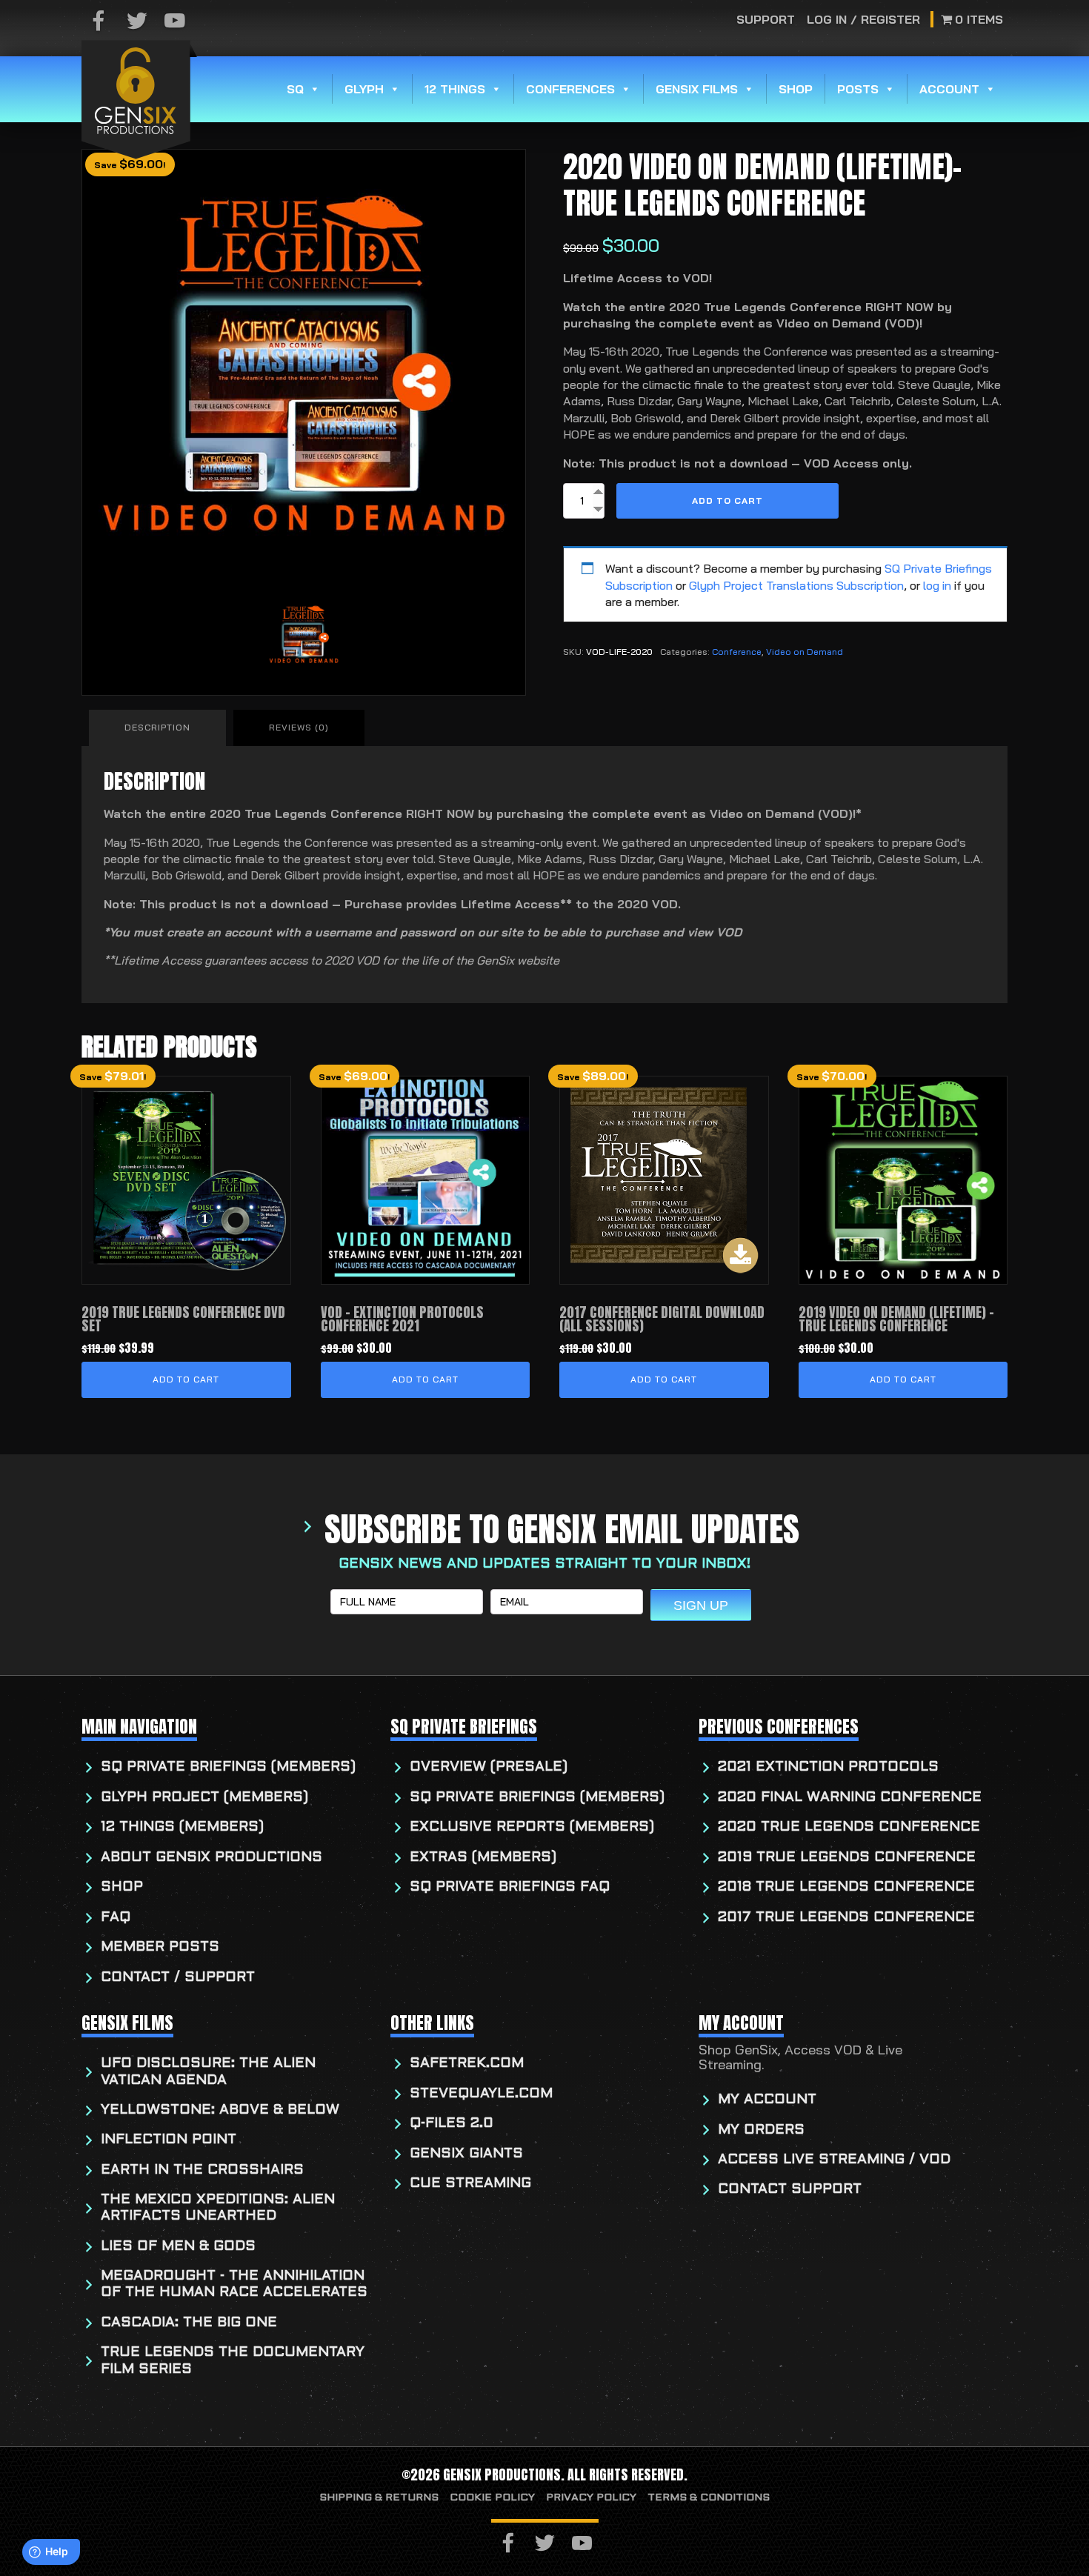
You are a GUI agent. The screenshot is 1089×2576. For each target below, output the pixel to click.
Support (766, 19)
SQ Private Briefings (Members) (228, 1767)
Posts (858, 89)
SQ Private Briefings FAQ (510, 1887)
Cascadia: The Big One (189, 2323)
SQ (295, 89)
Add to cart (727, 500)
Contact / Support (178, 1978)
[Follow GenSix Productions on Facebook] (99, 22)
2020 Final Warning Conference (850, 1798)
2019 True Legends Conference (847, 1858)
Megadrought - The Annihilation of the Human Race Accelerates (234, 2284)
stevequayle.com (481, 2094)
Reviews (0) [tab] (299, 727)
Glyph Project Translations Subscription (796, 585)
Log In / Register (863, 19)
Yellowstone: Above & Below (220, 2110)
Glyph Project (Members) (204, 1798)
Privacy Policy (591, 2498)
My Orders (761, 2130)
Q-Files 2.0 (452, 2124)
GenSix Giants (466, 2154)
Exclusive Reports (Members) (532, 1827)
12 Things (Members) (182, 1827)
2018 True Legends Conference (846, 1887)
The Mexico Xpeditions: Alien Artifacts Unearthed (218, 2208)
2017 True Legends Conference (846, 1918)
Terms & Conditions (709, 2498)
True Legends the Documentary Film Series (233, 2361)
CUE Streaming (470, 2184)
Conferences (570, 89)
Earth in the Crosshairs (202, 2170)
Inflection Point (169, 2140)
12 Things (455, 89)
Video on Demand (805, 652)
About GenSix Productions (212, 1858)
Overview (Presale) (489, 1767)
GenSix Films (697, 89)
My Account (767, 2100)
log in (937, 585)
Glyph (364, 89)
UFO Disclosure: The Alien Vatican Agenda (208, 2072)
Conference (737, 652)
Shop (796, 89)
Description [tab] (157, 727)
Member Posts (160, 1947)
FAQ (116, 1918)
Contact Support (790, 2190)
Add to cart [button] (186, 1379)
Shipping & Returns (379, 2498)
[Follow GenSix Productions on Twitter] (137, 22)
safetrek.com (467, 2064)
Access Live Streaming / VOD (834, 2160)
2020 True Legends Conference (849, 1827)
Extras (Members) (483, 1858)
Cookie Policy (492, 2498)
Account (949, 89)
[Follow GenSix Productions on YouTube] (175, 22)
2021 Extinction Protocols (828, 1767)
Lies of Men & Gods (178, 2247)
